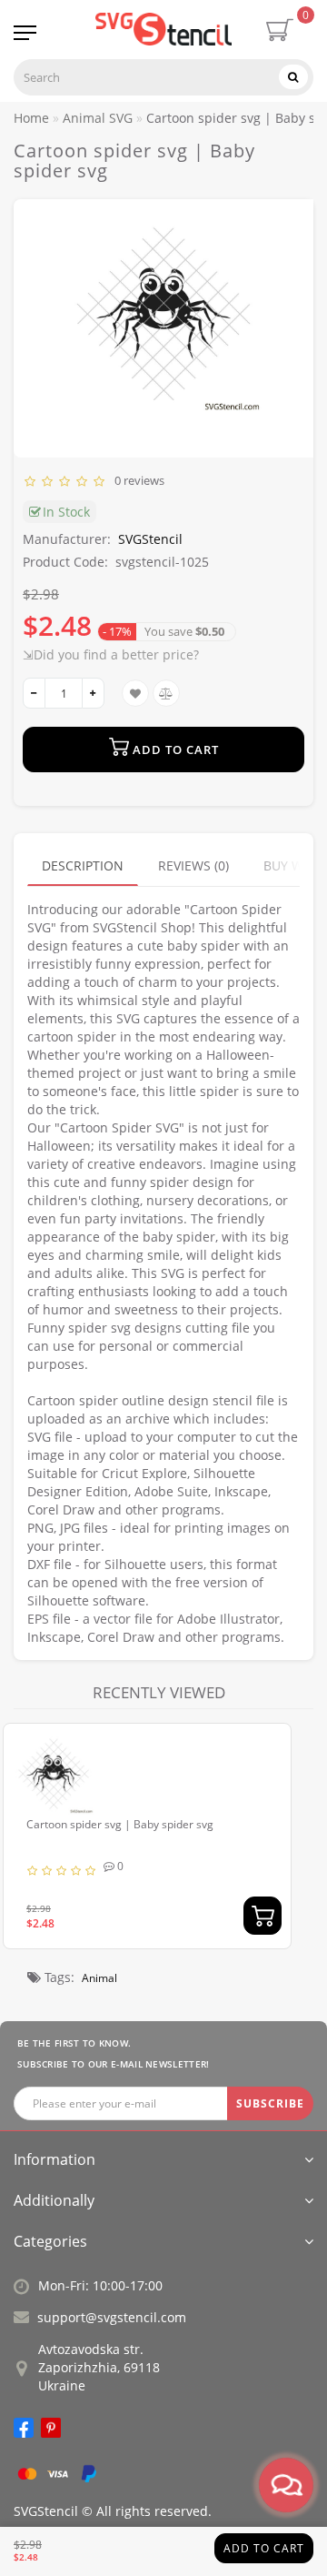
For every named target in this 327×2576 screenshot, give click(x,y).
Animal (99, 1978)
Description (83, 865)
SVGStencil (150, 539)
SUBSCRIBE (270, 2103)
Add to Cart (264, 2548)
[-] (34, 693)
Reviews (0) (193, 865)
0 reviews (137, 480)
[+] (93, 693)
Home (31, 118)
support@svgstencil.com (112, 2317)
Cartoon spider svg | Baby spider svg (120, 1824)
